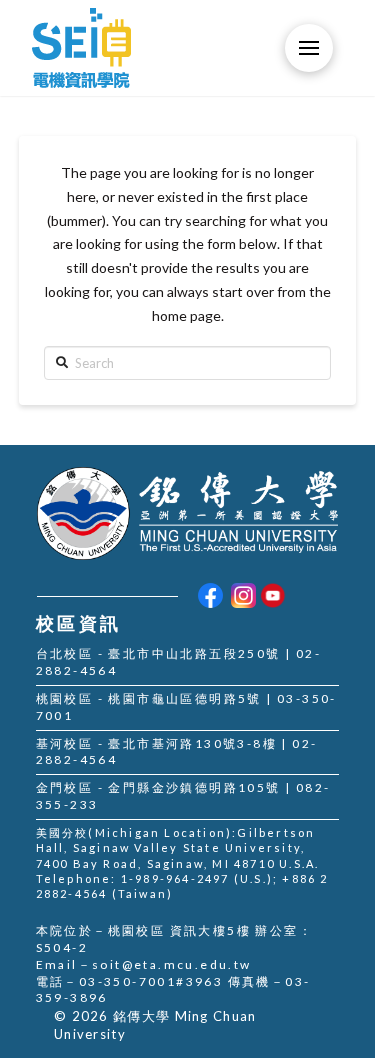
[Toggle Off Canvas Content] (309, 48)
